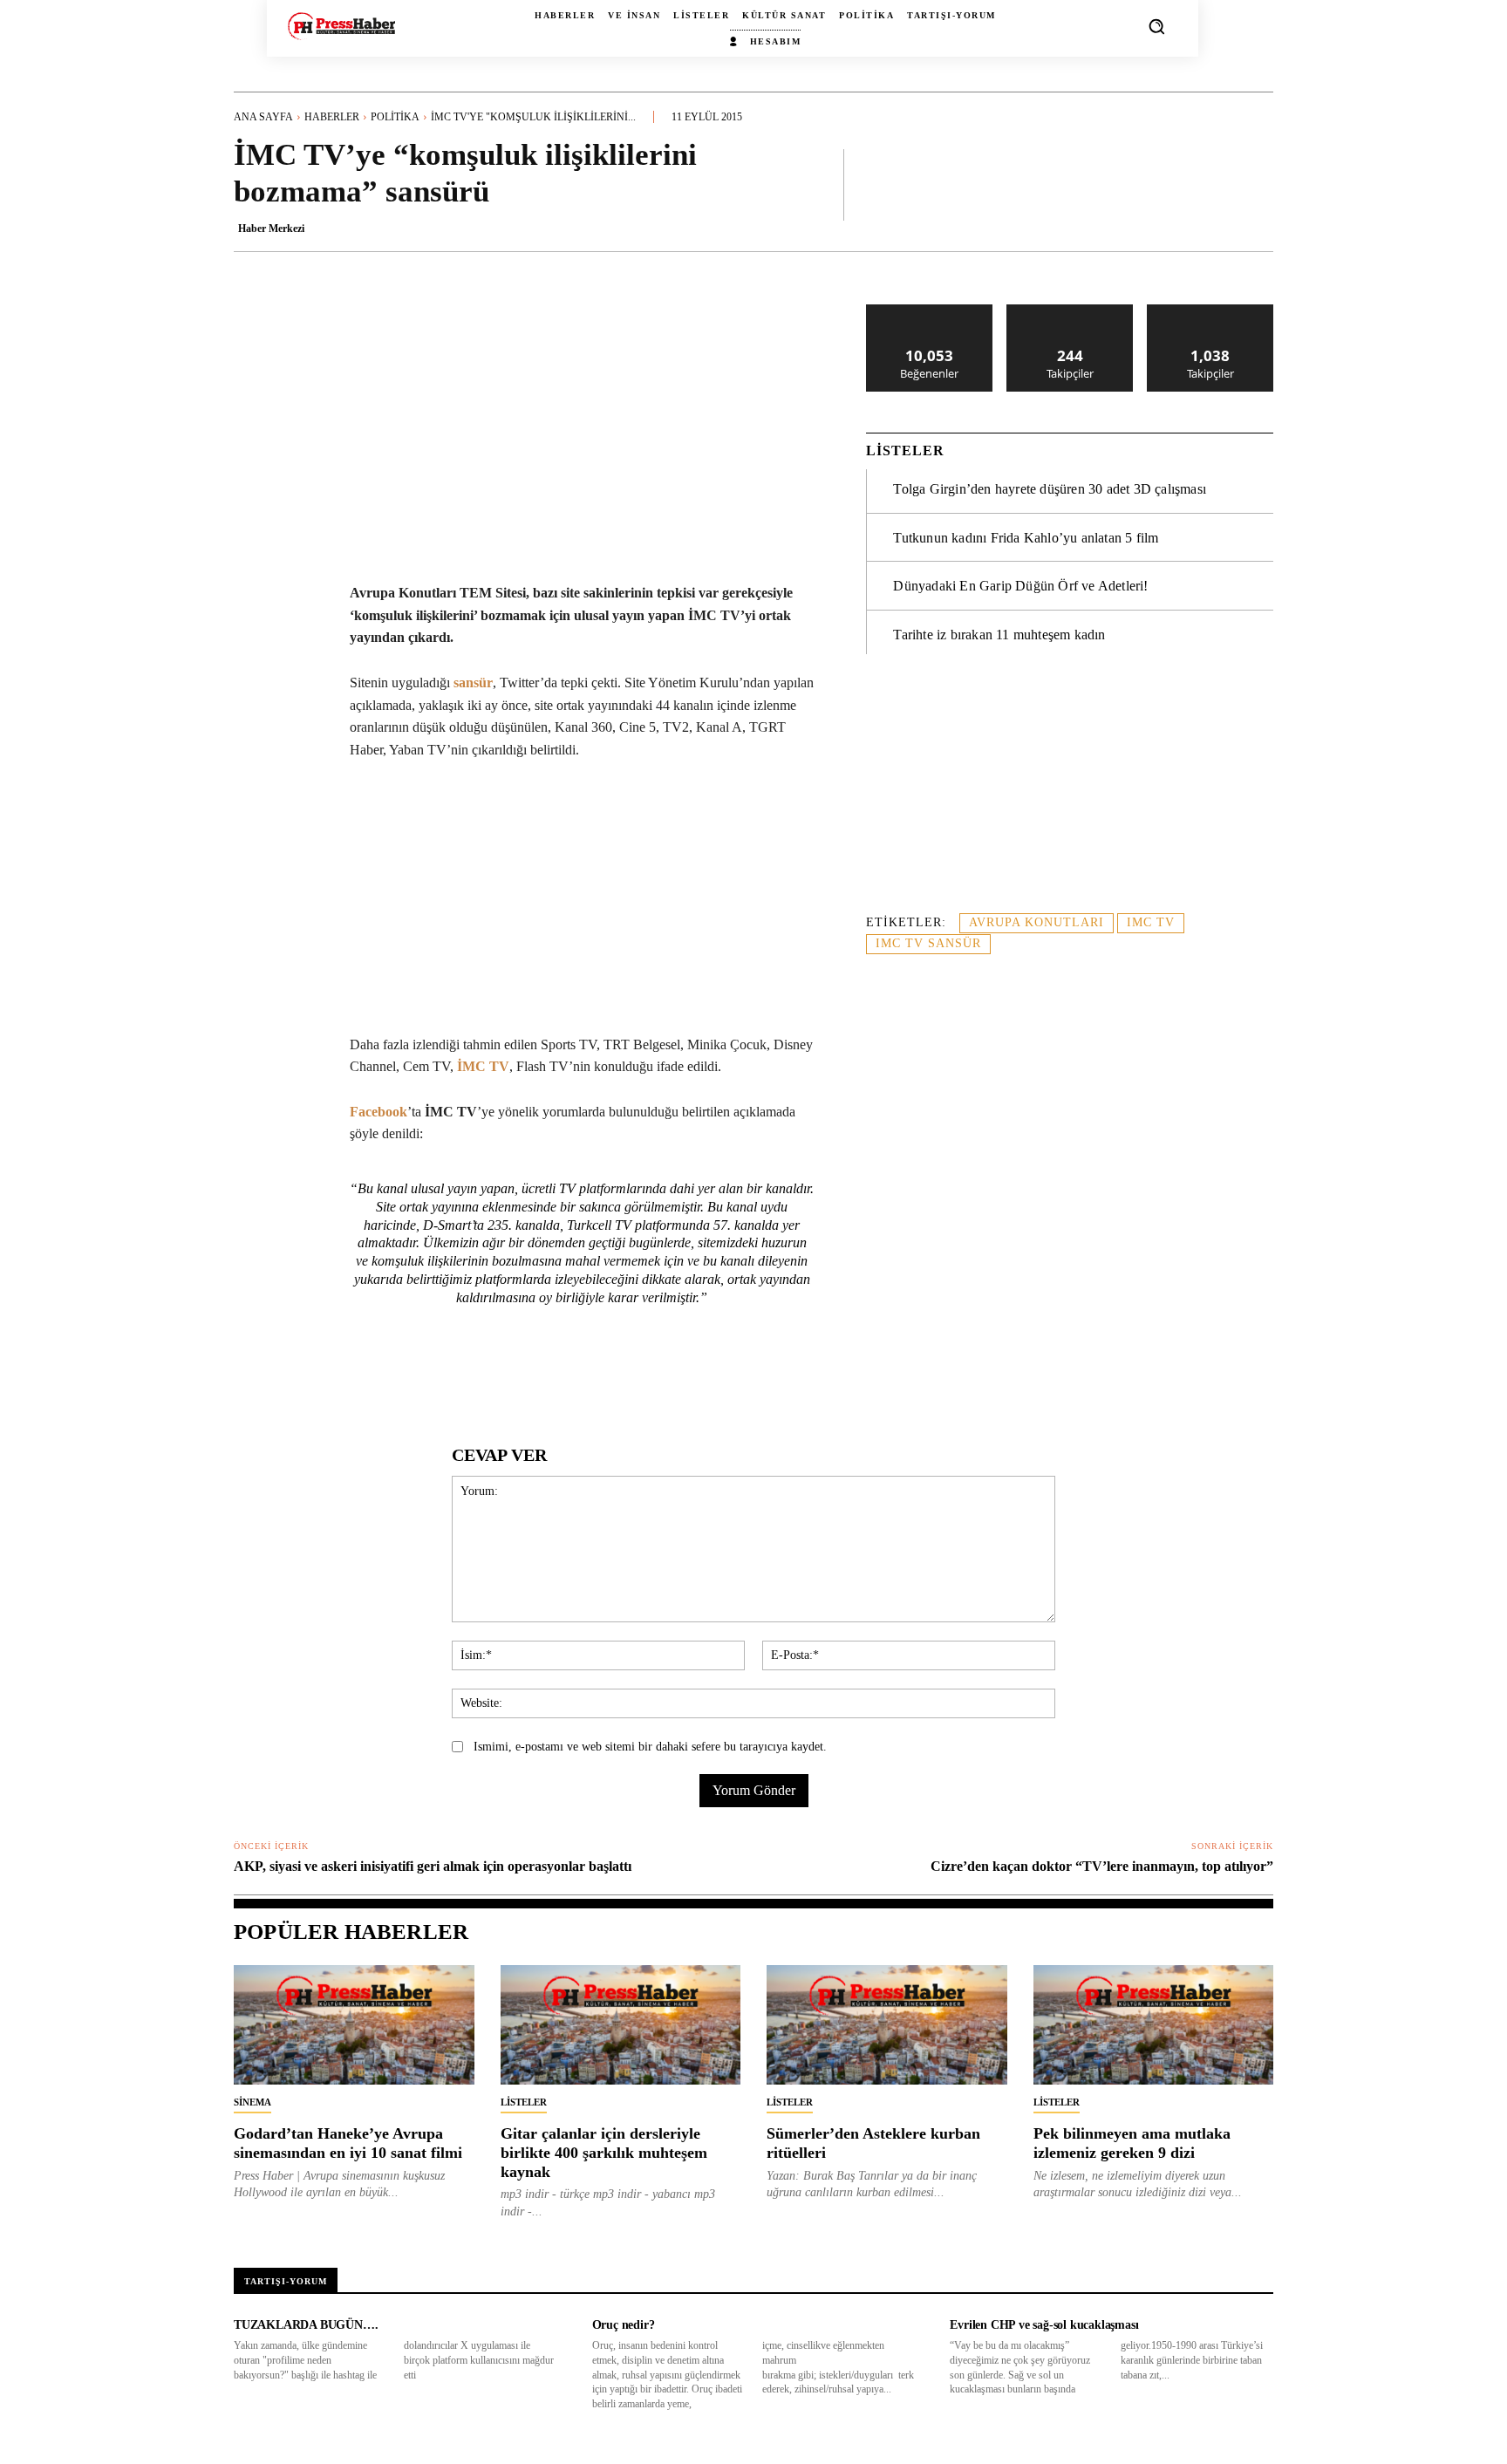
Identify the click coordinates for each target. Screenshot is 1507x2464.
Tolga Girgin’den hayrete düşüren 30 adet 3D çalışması (1050, 489)
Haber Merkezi (271, 229)
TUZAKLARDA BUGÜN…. (306, 2325)
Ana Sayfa (263, 117)
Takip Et (1071, 311)
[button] (1156, 26)
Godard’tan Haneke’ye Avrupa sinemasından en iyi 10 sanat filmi (348, 2143)
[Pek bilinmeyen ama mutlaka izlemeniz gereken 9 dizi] (1154, 2025)
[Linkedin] (477, 1372)
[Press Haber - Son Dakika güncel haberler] (341, 26)
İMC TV (483, 1066)
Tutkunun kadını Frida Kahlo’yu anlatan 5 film (1026, 538)
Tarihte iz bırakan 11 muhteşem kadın (999, 635)
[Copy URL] (678, 1372)
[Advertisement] (1070, 794)
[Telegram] (597, 1372)
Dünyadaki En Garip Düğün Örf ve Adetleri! (1020, 586)
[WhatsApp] (437, 1372)
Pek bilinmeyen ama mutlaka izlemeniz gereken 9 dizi (1132, 2143)
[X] (397, 1372)
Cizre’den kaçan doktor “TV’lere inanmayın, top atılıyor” (1102, 1866)
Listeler (524, 2102)
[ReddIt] (517, 1372)
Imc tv (1151, 922)
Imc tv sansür (928, 943)
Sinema (252, 2102)
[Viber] (638, 1372)
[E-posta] (557, 1372)
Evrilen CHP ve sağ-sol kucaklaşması (1044, 2325)
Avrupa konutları (1036, 922)
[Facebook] (357, 1372)
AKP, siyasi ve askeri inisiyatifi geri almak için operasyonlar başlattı (433, 1866)
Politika (395, 117)
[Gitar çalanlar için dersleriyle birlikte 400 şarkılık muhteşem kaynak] (621, 2025)
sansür (473, 683)
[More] (1255, 184)
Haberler (332, 117)
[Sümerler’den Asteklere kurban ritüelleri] (887, 2025)
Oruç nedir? (624, 2325)
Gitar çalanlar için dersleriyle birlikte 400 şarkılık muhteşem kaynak (604, 2152)
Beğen (930, 311)
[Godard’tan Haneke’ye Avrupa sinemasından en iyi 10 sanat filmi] (354, 2025)
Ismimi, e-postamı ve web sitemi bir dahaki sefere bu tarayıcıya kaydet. (650, 1747)
